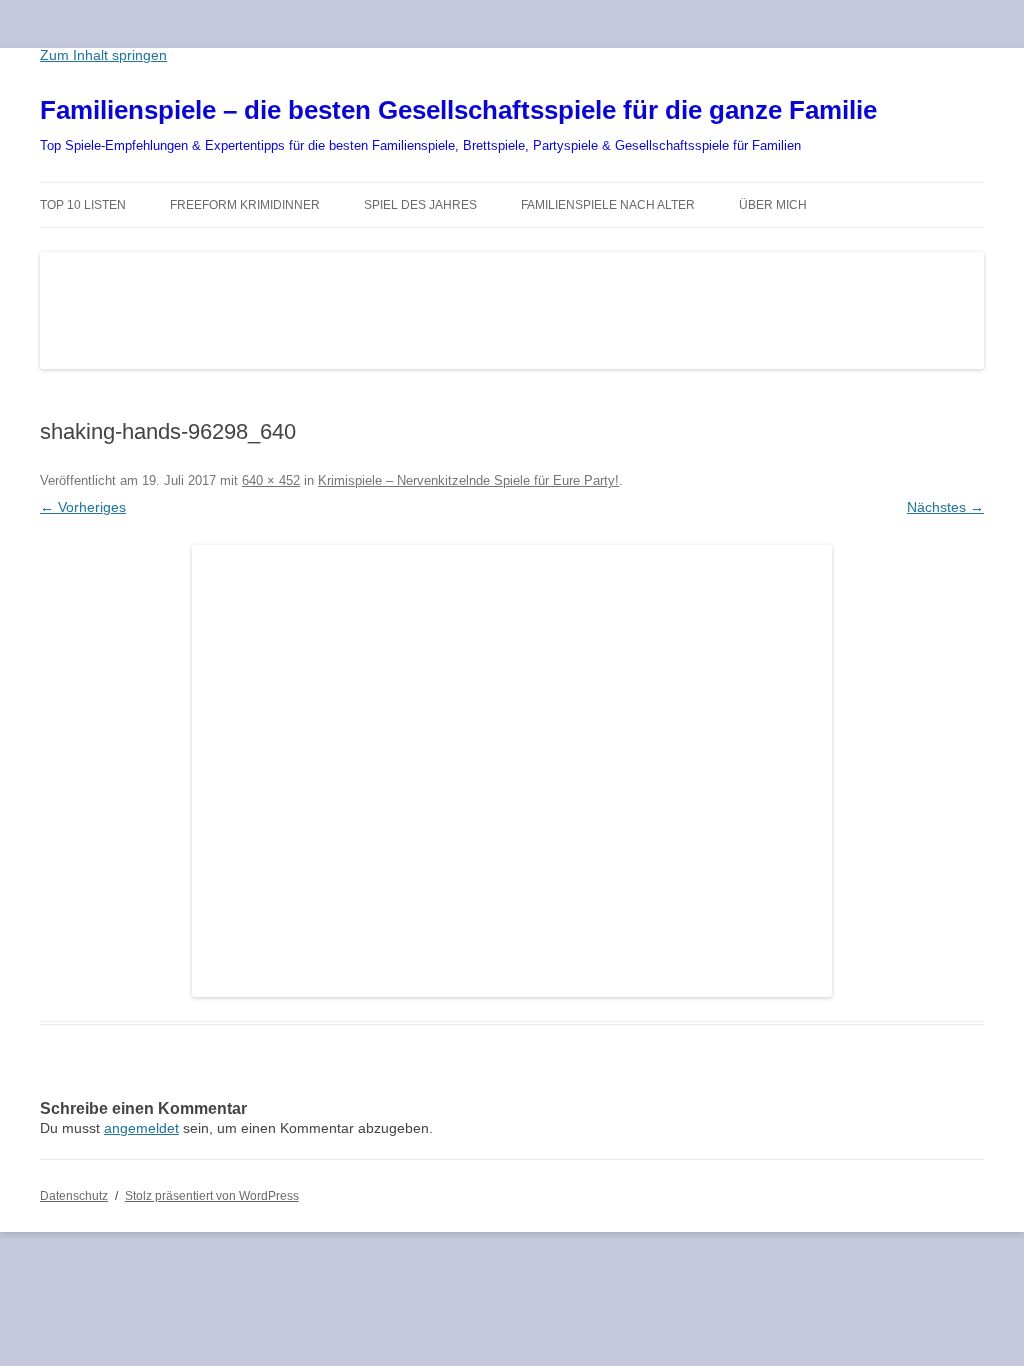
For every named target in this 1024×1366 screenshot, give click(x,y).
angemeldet (141, 1128)
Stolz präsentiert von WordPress (212, 1196)
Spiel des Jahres (420, 205)
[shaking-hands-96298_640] (512, 771)
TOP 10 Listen (83, 205)
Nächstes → (945, 507)
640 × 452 (271, 480)
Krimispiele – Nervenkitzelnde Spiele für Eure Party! (468, 480)
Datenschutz (74, 1196)
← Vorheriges (83, 507)
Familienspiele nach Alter (608, 205)
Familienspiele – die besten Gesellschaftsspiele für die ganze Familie (458, 110)
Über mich (773, 205)
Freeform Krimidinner (245, 205)
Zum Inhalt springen (103, 55)
